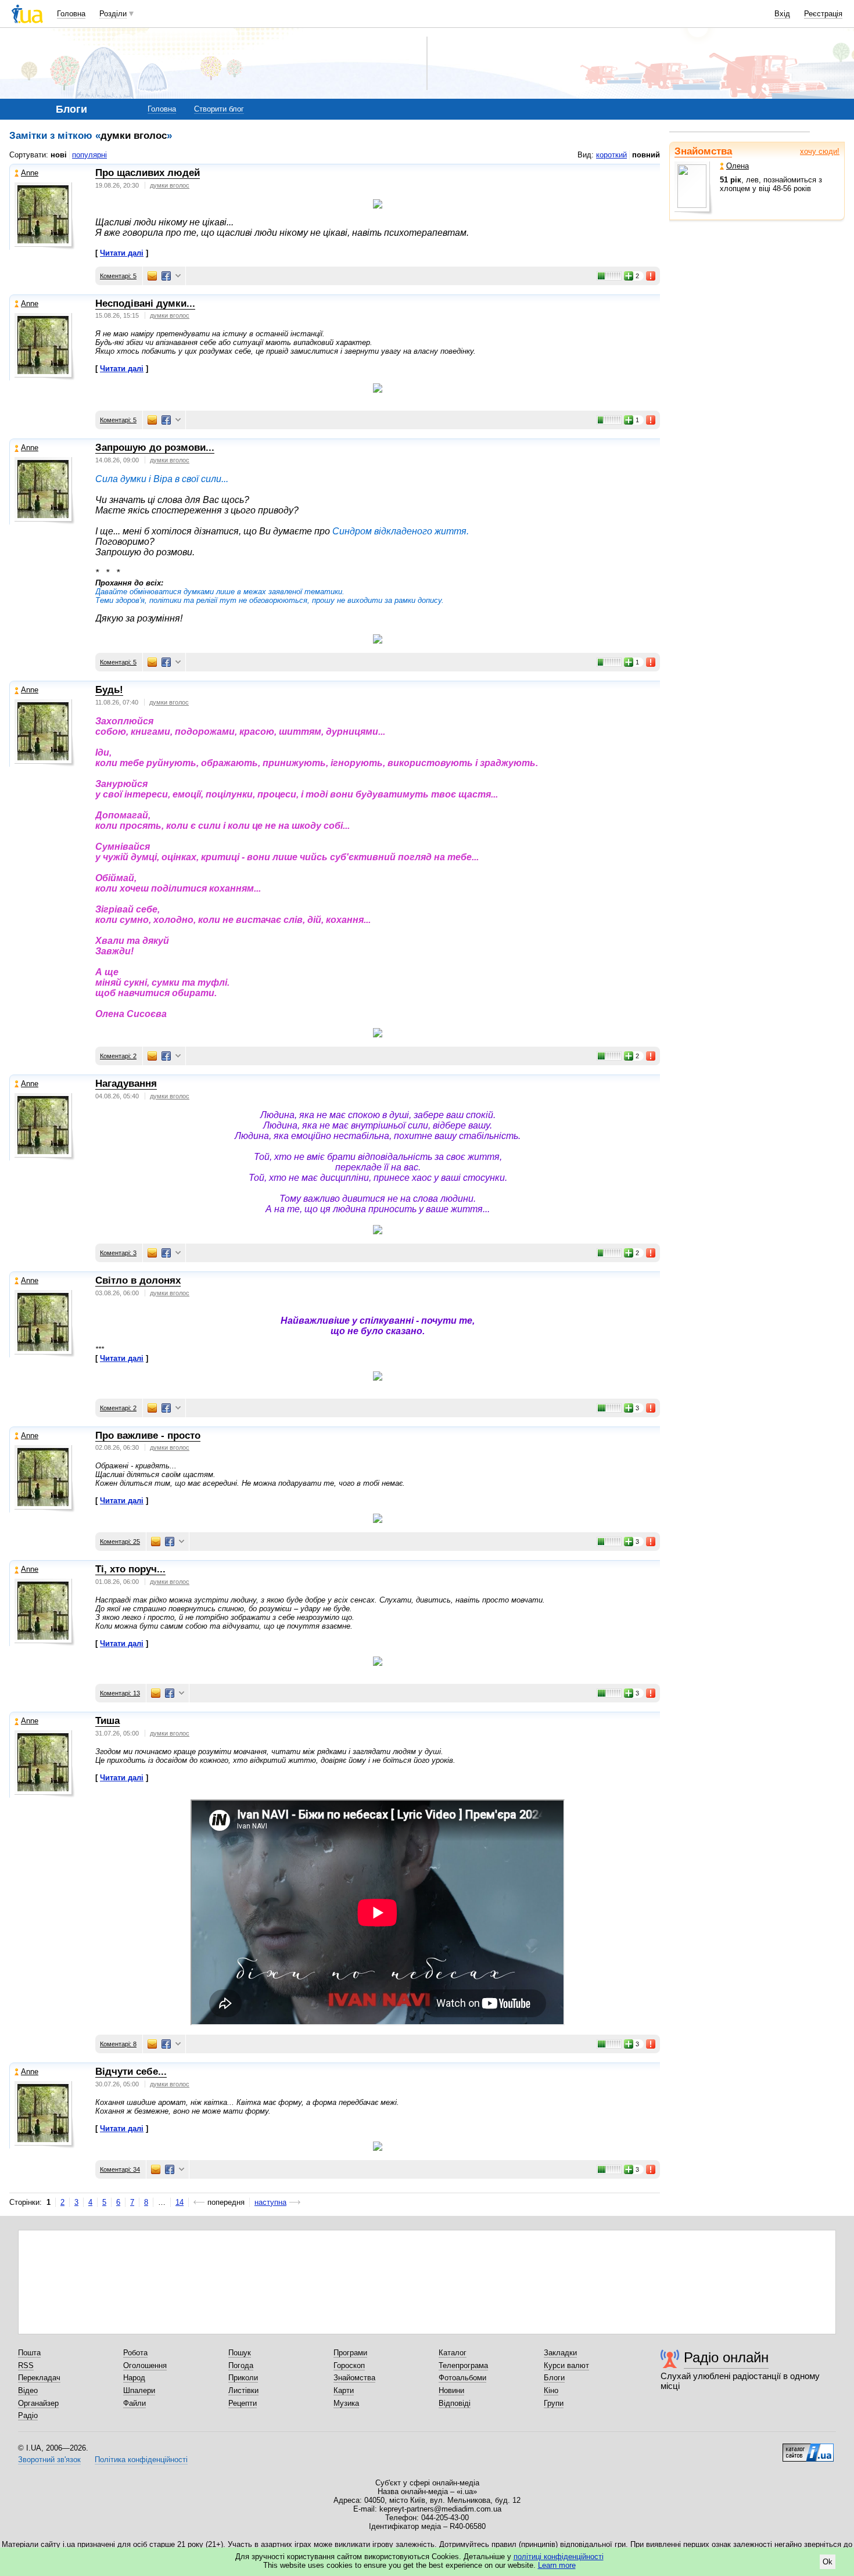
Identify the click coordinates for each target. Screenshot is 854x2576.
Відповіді (455, 2403)
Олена (738, 166)
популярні (89, 155)
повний (646, 155)
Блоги (554, 2378)
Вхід (782, 14)
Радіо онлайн (726, 2357)
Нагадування (126, 1084)
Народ (134, 2378)
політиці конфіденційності (559, 2557)
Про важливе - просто (148, 1436)
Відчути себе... (131, 2072)
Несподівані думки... (145, 303)
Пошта (29, 2353)
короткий (611, 155)
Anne (30, 173)
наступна (270, 2202)
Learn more (557, 2565)
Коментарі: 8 (118, 2044)
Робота (135, 2353)
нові (59, 155)
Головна (71, 14)
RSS (26, 2365)
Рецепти (243, 2403)
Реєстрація (823, 14)
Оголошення (145, 2365)
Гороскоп (349, 2365)
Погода (241, 2365)
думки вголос (170, 185)
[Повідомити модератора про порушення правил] (651, 276)
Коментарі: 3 (118, 1253)
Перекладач (39, 2378)
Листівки (243, 2390)
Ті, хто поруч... (130, 1569)
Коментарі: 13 (120, 1693)
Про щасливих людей (148, 173)
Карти (344, 2390)
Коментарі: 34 (120, 2169)
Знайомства (703, 151)
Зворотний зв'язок (49, 2460)
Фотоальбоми (462, 2378)
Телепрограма (463, 2365)
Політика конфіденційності (141, 2460)
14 (180, 2202)
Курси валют (566, 2365)
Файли (134, 2403)
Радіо (28, 2415)
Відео (28, 2390)
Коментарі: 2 (118, 1056)
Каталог (453, 2353)
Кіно (551, 2390)
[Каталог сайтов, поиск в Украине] (808, 2448)
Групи (554, 2403)
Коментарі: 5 (118, 276)
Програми (350, 2353)
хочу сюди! (820, 151)
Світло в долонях (138, 1280)
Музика (346, 2403)
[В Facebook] (166, 276)
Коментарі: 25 (120, 1542)
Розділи (113, 14)
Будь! (109, 690)
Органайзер (38, 2403)
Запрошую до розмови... (155, 448)
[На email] (152, 276)
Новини (451, 2390)
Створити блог (219, 109)
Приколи (243, 2378)
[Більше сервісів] (178, 276)
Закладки (560, 2353)
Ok (828, 2562)
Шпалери (139, 2390)
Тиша (107, 1721)
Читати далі (122, 253)
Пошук (240, 2353)
